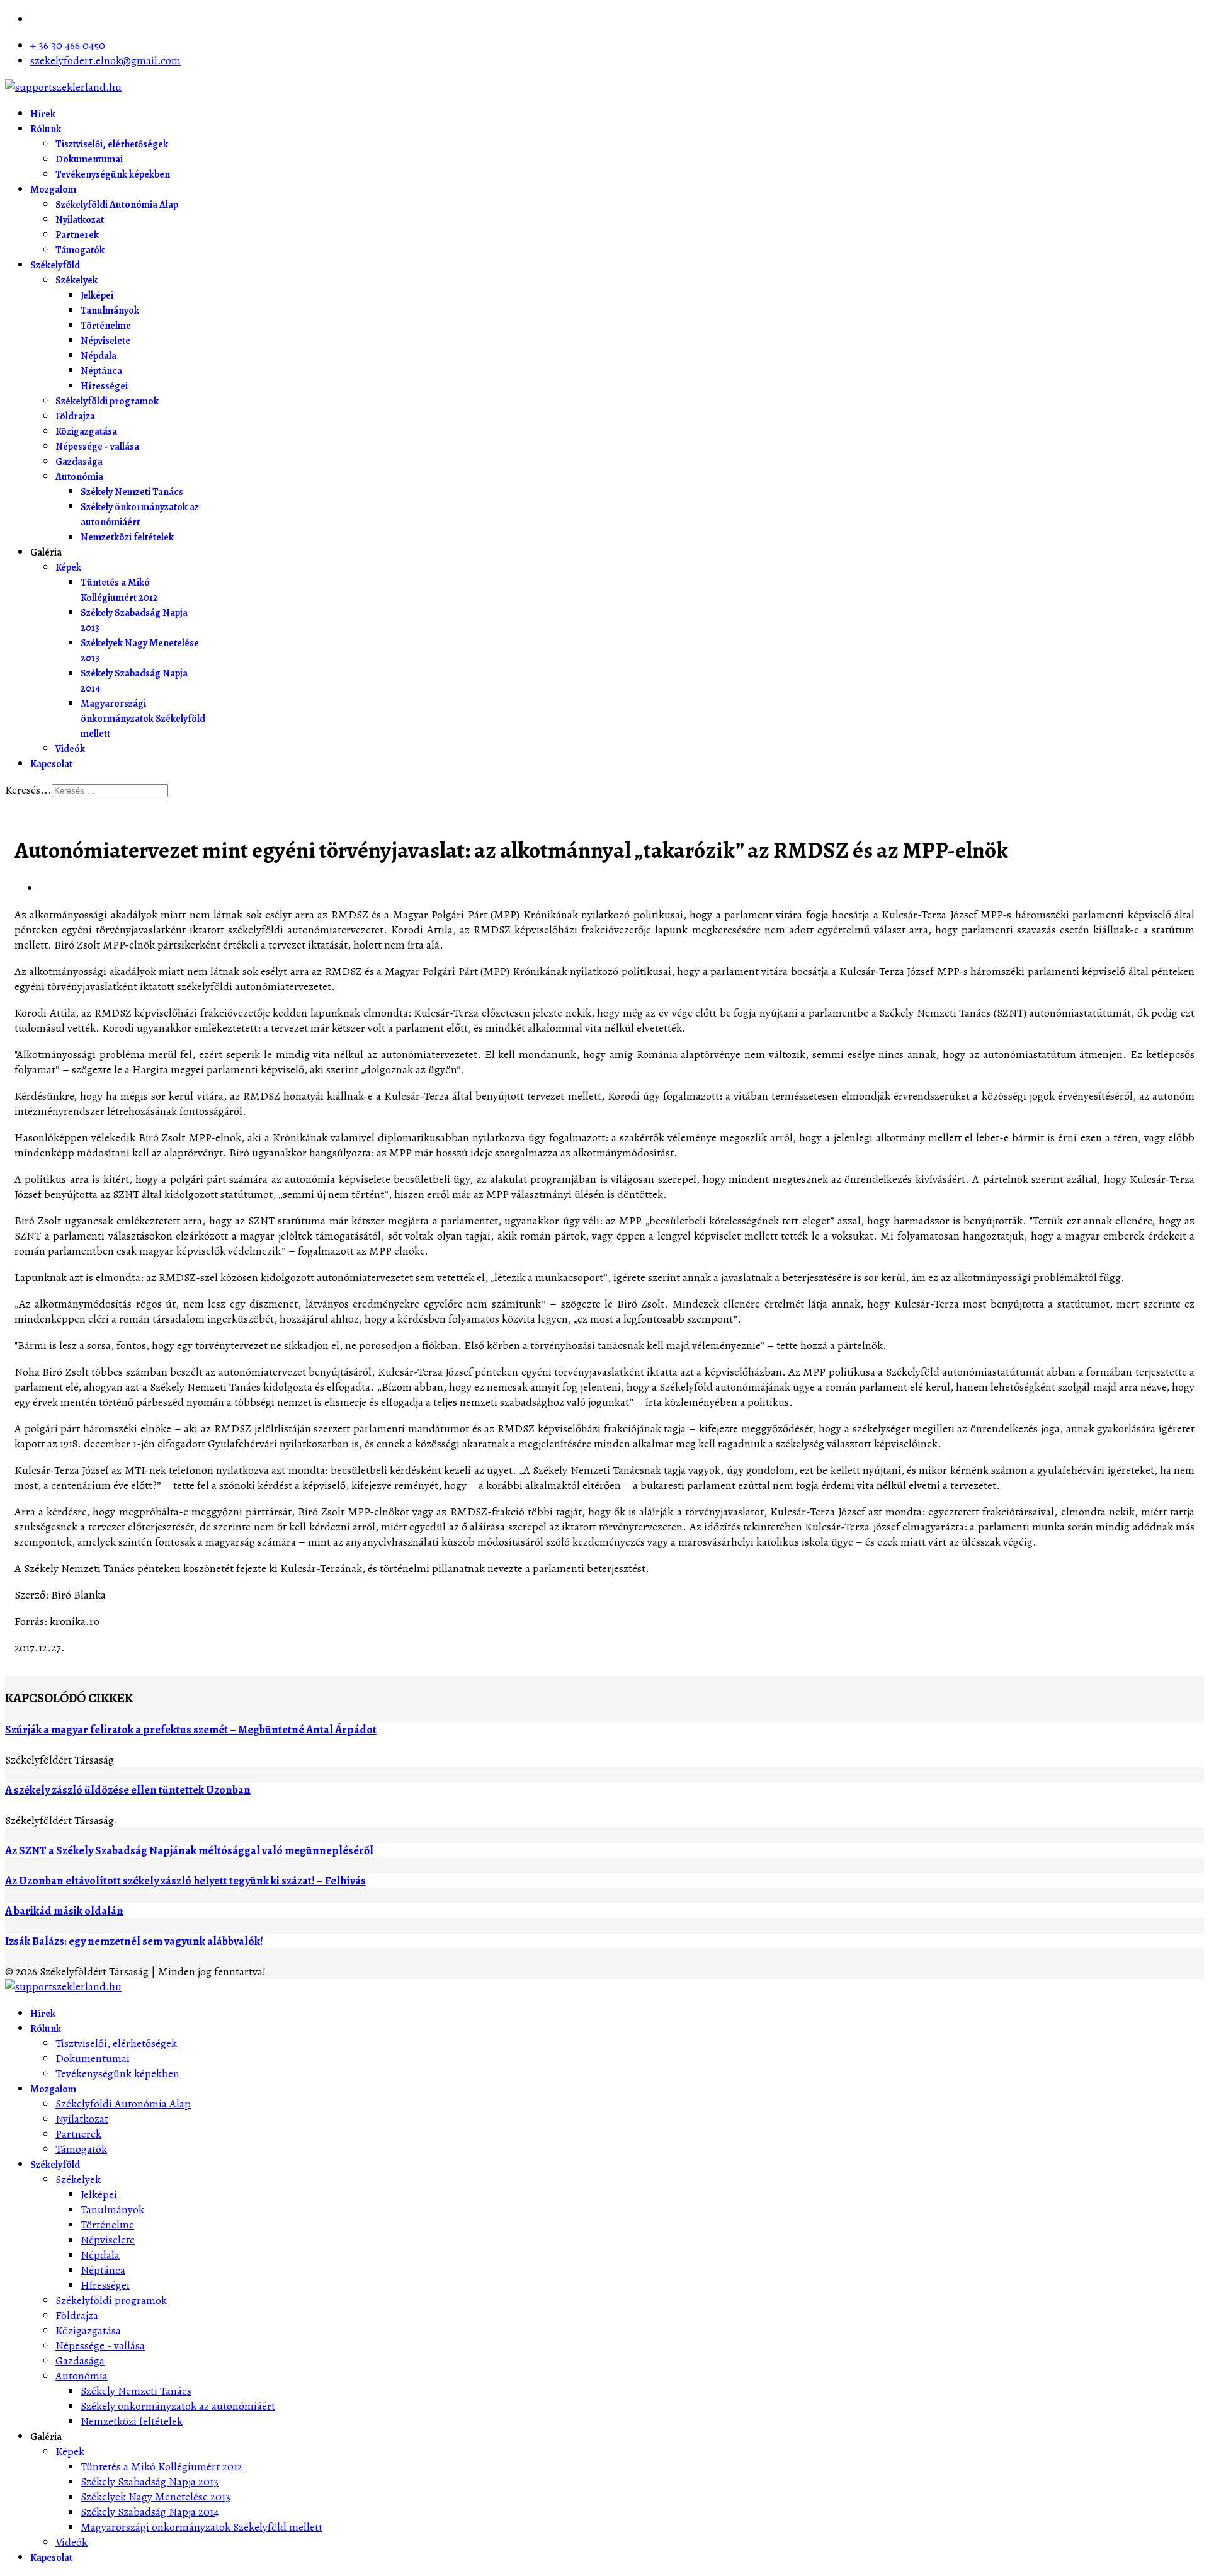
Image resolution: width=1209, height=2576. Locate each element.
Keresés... (28, 790)
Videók (70, 749)
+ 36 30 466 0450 (68, 45)
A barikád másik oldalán (64, 1911)
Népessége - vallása (97, 447)
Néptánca (101, 371)
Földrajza (75, 416)
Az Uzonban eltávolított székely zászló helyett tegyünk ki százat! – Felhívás (185, 1881)
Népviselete (105, 341)
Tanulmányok (110, 311)
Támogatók (80, 250)
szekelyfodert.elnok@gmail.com (105, 60)
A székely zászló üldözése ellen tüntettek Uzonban (128, 1790)
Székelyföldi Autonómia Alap (117, 205)
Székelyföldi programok (107, 401)
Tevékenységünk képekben (113, 174)
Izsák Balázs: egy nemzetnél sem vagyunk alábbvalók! (134, 1941)
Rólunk (46, 129)
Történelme (106, 326)
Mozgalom (53, 190)
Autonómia (79, 477)
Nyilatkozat (80, 220)
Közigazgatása (86, 431)
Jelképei (97, 295)
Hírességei (104, 386)
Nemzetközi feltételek (127, 537)
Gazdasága (79, 462)
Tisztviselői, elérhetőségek (112, 144)
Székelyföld (55, 265)
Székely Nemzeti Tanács (132, 492)
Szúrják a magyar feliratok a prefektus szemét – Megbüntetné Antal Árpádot (191, 1730)
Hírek (43, 114)
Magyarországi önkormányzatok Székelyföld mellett (143, 719)
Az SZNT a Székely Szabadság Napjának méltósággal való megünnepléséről (189, 1850)
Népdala (99, 356)
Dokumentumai (89, 159)
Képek (68, 567)
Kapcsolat (51, 764)
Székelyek (77, 280)
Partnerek (77, 235)
